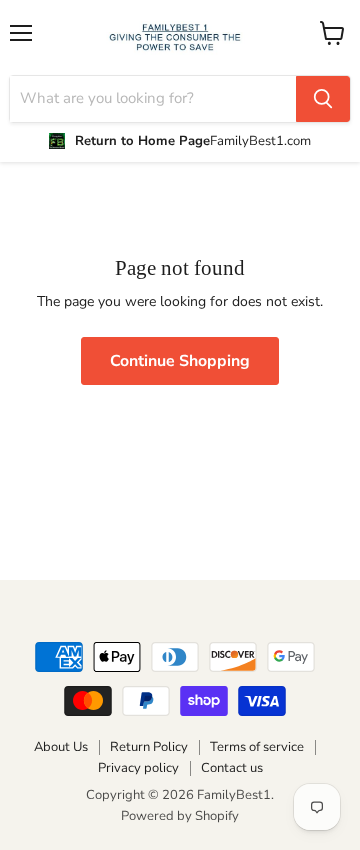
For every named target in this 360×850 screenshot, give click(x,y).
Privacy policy (138, 768)
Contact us (232, 768)
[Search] (323, 99)
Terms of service (257, 747)
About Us (61, 747)
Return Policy (149, 747)
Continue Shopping (180, 361)
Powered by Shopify (180, 816)
